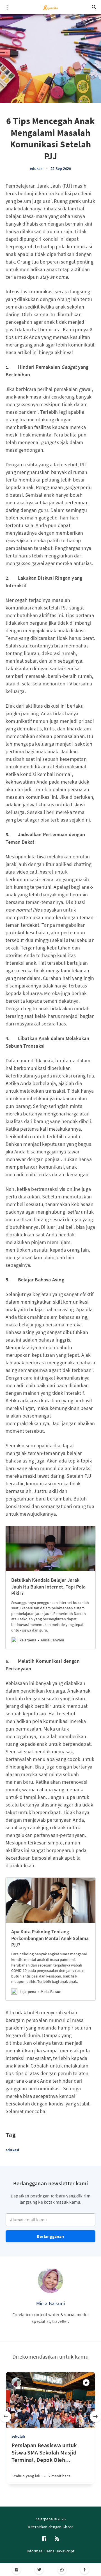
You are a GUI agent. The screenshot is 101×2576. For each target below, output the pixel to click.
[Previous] (6, 2417)
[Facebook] (16, 2570)
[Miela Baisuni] (50, 2280)
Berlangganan (50, 2236)
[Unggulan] (86, 2382)
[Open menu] (7, 7)
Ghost (68, 2527)
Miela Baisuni (51, 2303)
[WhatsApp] (62, 2570)
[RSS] (57, 2539)
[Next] (95, 2417)
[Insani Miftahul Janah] (16, 2382)
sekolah (18, 2436)
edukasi (37, 168)
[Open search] (94, 7)
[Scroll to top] (85, 2570)
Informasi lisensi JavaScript (50, 2551)
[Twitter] (39, 2570)
